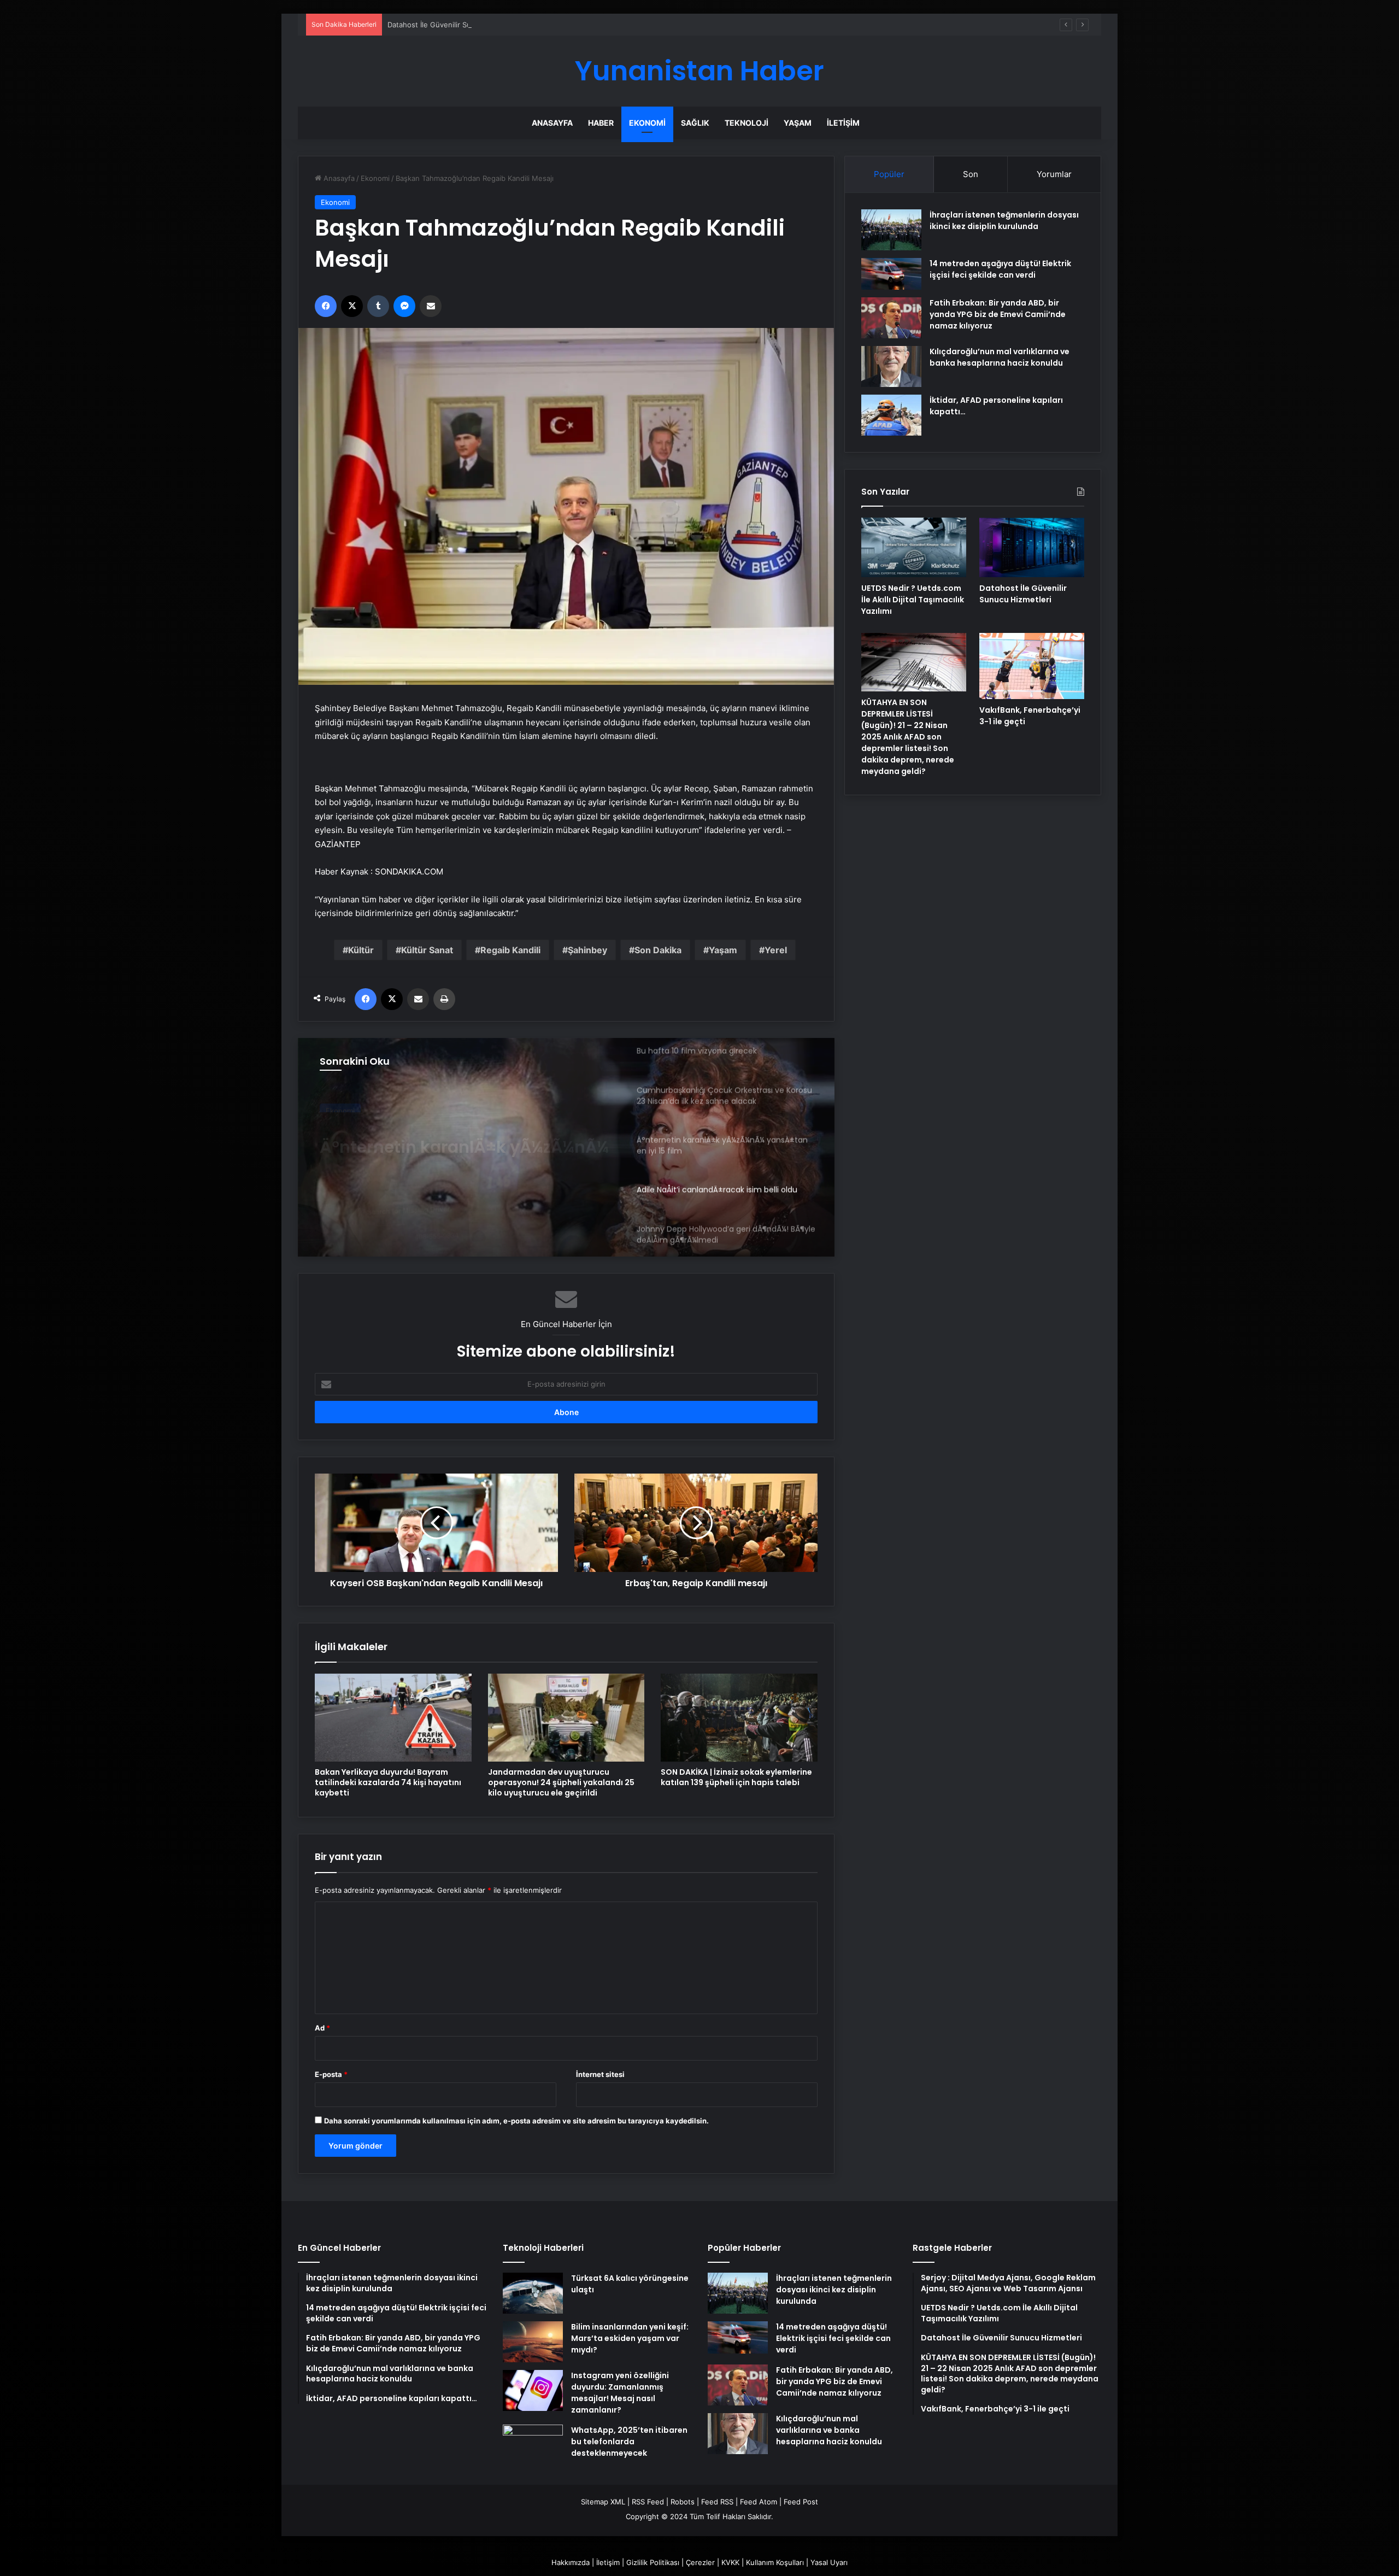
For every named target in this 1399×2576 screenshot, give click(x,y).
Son (971, 174)
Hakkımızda (571, 2562)
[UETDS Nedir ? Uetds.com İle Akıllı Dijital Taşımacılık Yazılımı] (914, 547)
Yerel (776, 950)
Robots (683, 2502)
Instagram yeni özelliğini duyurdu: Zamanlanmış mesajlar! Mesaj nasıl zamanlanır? (620, 2393)
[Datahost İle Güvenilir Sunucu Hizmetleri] (1032, 547)
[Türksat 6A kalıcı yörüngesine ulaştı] (533, 2293)
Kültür (361, 950)
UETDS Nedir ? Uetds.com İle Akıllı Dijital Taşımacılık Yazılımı (913, 600)
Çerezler (700, 2562)
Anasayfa (552, 123)
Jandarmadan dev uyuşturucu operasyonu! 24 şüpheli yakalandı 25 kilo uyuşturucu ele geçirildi (561, 1782)
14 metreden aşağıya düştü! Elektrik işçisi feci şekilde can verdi (1000, 269)
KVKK (730, 2562)
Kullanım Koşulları (775, 2562)
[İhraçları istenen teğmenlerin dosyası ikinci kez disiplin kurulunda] (891, 230)
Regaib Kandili (510, 950)
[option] (566, 1147)
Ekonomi (647, 123)
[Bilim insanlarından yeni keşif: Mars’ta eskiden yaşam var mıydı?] (533, 2342)
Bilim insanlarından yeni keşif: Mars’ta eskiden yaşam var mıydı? (630, 2338)
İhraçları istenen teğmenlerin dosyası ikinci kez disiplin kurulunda (1004, 221)
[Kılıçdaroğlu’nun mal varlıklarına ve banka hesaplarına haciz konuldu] (891, 366)
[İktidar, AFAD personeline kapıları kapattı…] (891, 415)
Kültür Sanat (427, 950)
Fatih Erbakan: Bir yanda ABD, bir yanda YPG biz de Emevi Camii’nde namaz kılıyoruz (998, 314)
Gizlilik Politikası (653, 2562)
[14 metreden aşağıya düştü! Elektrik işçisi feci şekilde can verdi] (891, 274)
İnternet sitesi (600, 2074)
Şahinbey (587, 950)
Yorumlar (1054, 174)
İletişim (843, 123)
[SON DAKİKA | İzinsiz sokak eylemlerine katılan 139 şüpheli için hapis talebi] (739, 1718)
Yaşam (798, 123)
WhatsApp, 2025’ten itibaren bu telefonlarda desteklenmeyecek (629, 2442)
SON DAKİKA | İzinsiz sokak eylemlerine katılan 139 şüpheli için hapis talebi (736, 1777)
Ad (322, 2028)
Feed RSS (717, 2502)
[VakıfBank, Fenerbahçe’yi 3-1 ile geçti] (1032, 666)
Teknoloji (746, 123)
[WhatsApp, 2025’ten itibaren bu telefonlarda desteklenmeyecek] (533, 2445)
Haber (601, 123)
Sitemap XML (603, 2502)
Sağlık (695, 123)
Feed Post (801, 2502)
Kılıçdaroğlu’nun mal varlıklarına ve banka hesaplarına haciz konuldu (1000, 357)
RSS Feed (648, 2502)
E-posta (331, 2074)
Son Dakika (658, 950)
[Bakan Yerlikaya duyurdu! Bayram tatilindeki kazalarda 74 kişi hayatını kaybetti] (393, 1718)
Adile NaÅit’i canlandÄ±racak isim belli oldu (462, 1137)
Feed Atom (759, 2502)
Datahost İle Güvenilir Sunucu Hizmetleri (456, 25)
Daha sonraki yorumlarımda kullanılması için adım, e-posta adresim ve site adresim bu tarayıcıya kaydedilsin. (516, 2121)
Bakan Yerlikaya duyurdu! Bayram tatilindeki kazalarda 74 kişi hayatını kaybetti (388, 1782)
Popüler (889, 174)
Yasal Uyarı (829, 2562)
